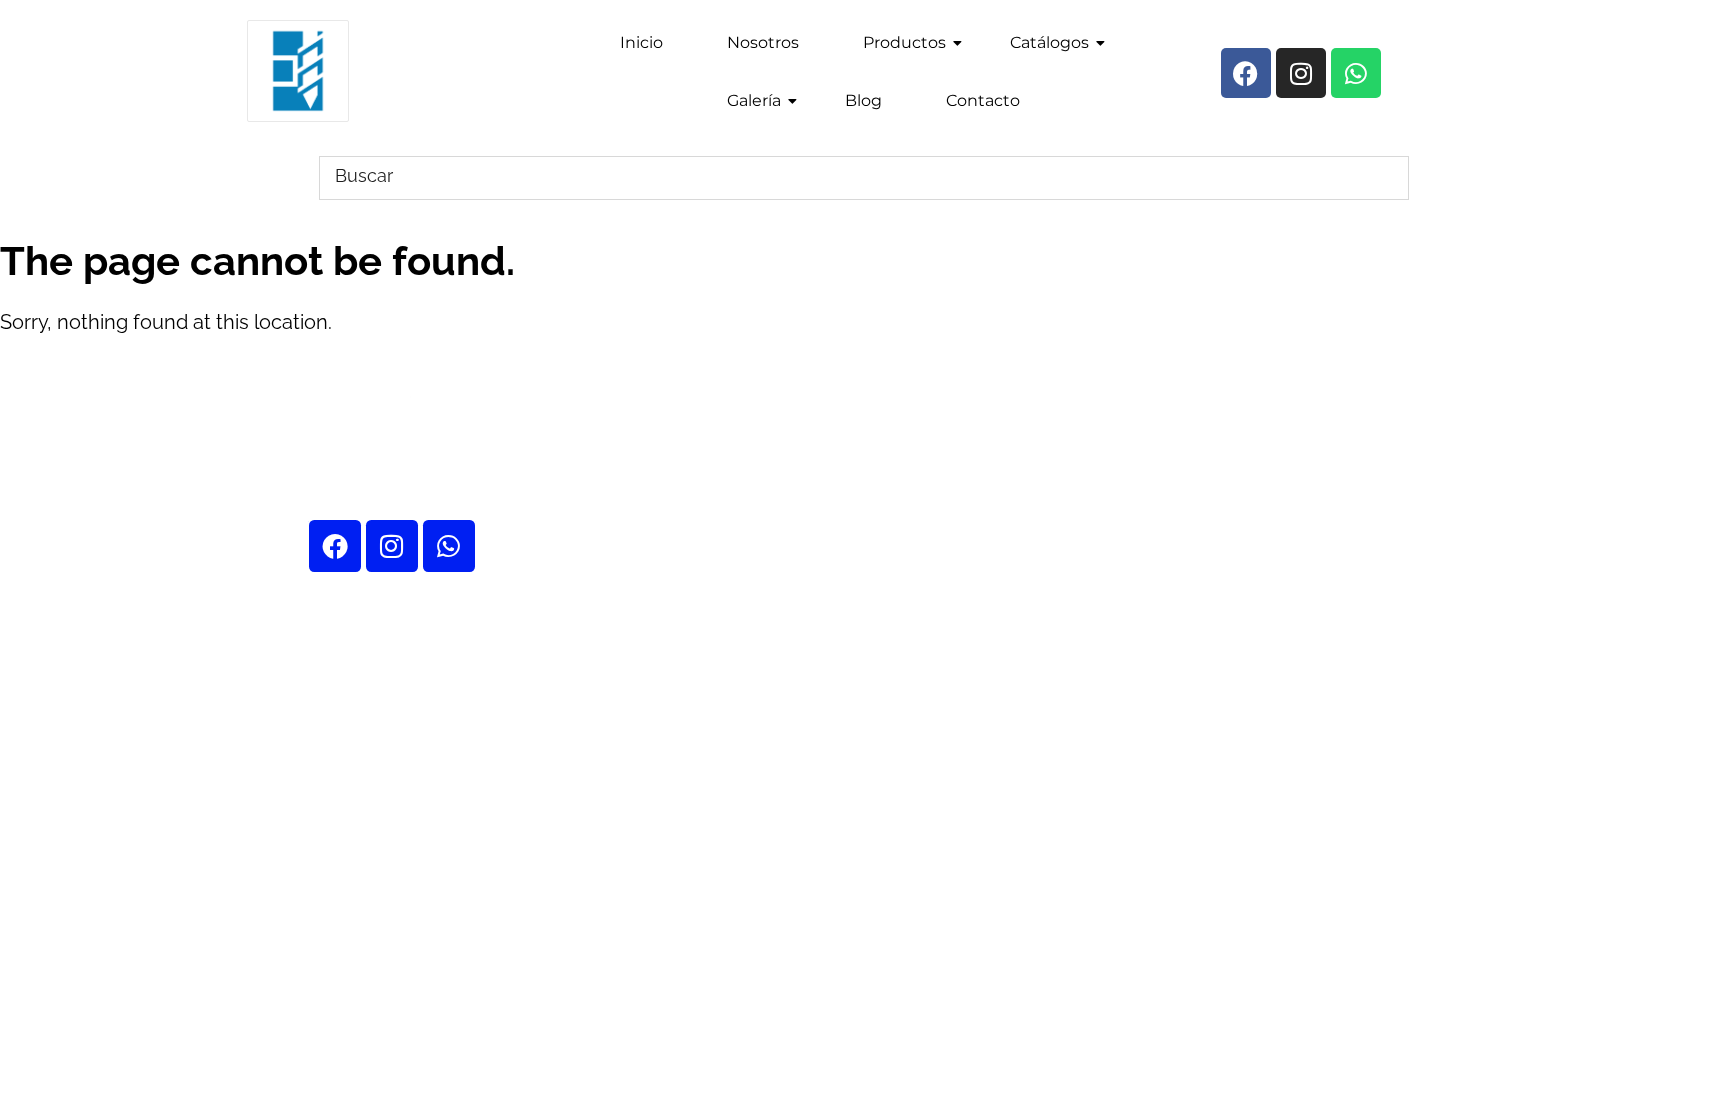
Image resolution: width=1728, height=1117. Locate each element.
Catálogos (1049, 42)
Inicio (641, 42)
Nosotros (763, 42)
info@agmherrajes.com (1323, 396)
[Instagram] (392, 546)
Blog (863, 100)
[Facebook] (335, 546)
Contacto (983, 100)
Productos (904, 42)
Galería (754, 100)
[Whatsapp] (449, 546)
